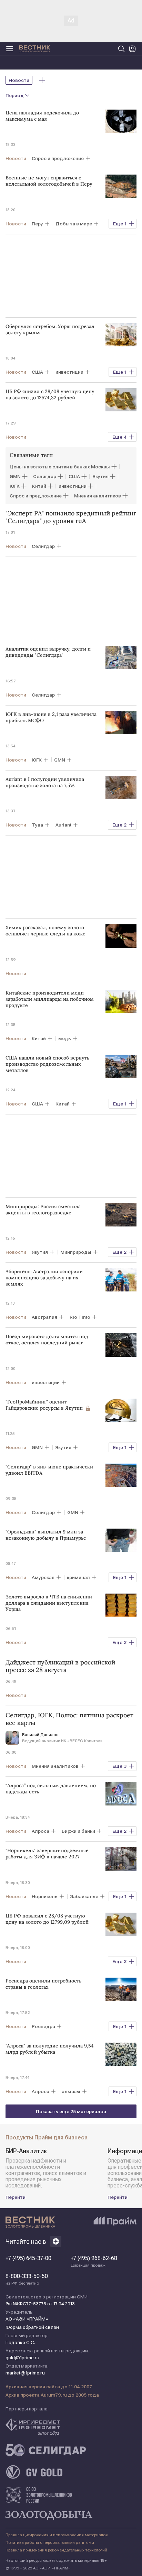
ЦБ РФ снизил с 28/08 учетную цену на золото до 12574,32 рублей (50, 394)
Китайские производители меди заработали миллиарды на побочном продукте (50, 999)
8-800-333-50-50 (27, 2279)
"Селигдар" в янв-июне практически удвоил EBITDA (49, 1470)
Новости (19, 80)
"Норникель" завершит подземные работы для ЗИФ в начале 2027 (47, 1854)
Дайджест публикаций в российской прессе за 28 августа (60, 1666)
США (74, 476)
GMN (15, 476)
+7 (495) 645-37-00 (28, 2258)
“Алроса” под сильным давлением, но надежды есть (51, 1789)
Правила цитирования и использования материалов (57, 2535)
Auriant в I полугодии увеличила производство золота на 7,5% (45, 782)
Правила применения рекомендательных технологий (56, 2550)
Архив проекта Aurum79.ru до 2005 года (52, 2395)
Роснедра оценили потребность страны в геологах (43, 1984)
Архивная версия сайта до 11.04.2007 (49, 2387)
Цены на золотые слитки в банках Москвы (60, 467)
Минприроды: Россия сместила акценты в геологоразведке (43, 1210)
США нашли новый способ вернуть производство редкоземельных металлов (47, 1064)
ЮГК (15, 486)
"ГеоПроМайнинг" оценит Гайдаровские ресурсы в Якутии (44, 1405)
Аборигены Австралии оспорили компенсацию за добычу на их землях (44, 1278)
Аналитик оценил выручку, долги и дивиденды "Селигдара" (48, 652)
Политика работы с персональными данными (50, 2542)
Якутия (100, 476)
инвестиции (73, 486)
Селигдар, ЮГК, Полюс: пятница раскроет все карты (69, 1719)
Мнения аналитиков (98, 496)
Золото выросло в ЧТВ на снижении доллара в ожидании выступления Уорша (49, 1603)
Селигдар (45, 476)
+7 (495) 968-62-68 (94, 2261)
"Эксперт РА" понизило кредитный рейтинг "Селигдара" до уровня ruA (71, 517)
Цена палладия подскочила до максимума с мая (42, 116)
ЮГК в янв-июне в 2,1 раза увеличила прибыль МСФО (51, 717)
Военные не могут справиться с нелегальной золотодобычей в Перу (49, 181)
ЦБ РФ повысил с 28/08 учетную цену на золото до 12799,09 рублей (47, 1919)
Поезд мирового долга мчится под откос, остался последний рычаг (47, 1340)
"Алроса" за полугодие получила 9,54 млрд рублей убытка (50, 2049)
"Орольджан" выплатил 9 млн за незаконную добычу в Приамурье (46, 1535)
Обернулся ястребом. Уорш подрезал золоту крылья (50, 329)
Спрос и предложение (36, 496)
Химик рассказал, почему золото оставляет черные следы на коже (45, 931)
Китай (39, 486)
